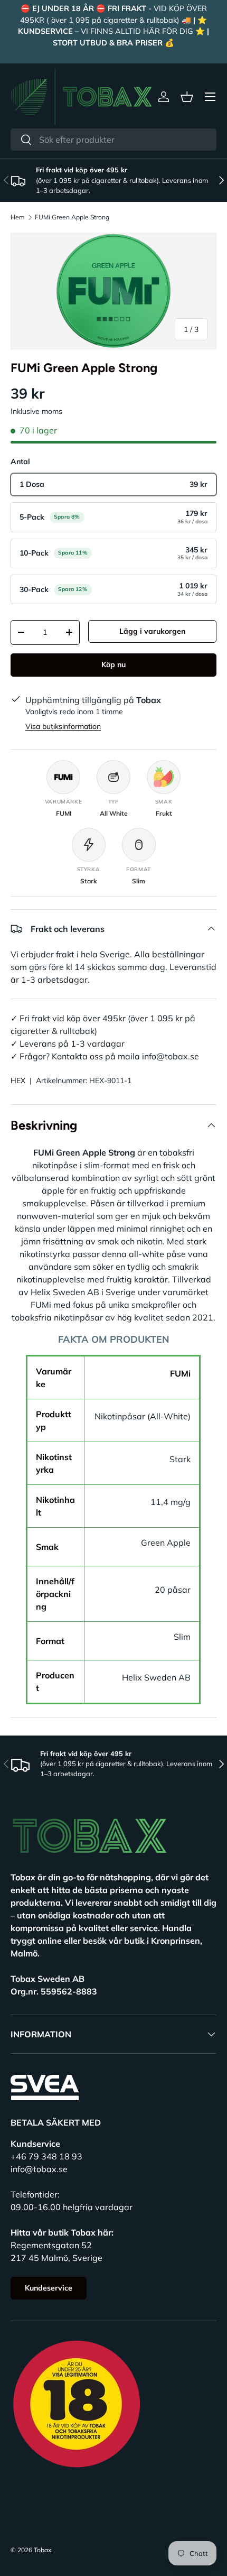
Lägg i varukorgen (152, 631)
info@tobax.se (39, 2169)
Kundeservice (49, 2288)
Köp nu (113, 664)
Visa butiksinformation (63, 726)
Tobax (42, 2550)
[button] (187, 97)
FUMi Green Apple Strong (72, 217)
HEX (18, 1081)
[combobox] (113, 140)
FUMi (180, 1373)
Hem (18, 217)
